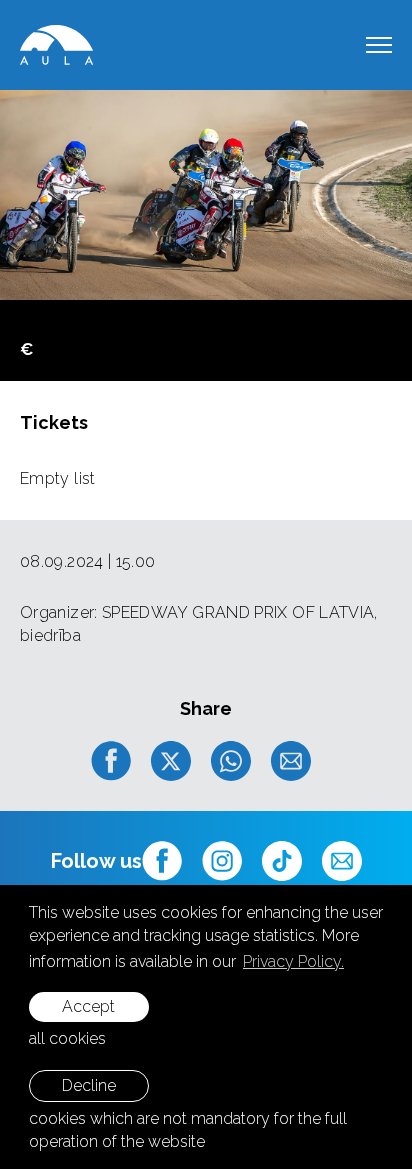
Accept (88, 1006)
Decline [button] (89, 1085)
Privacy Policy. (293, 961)
